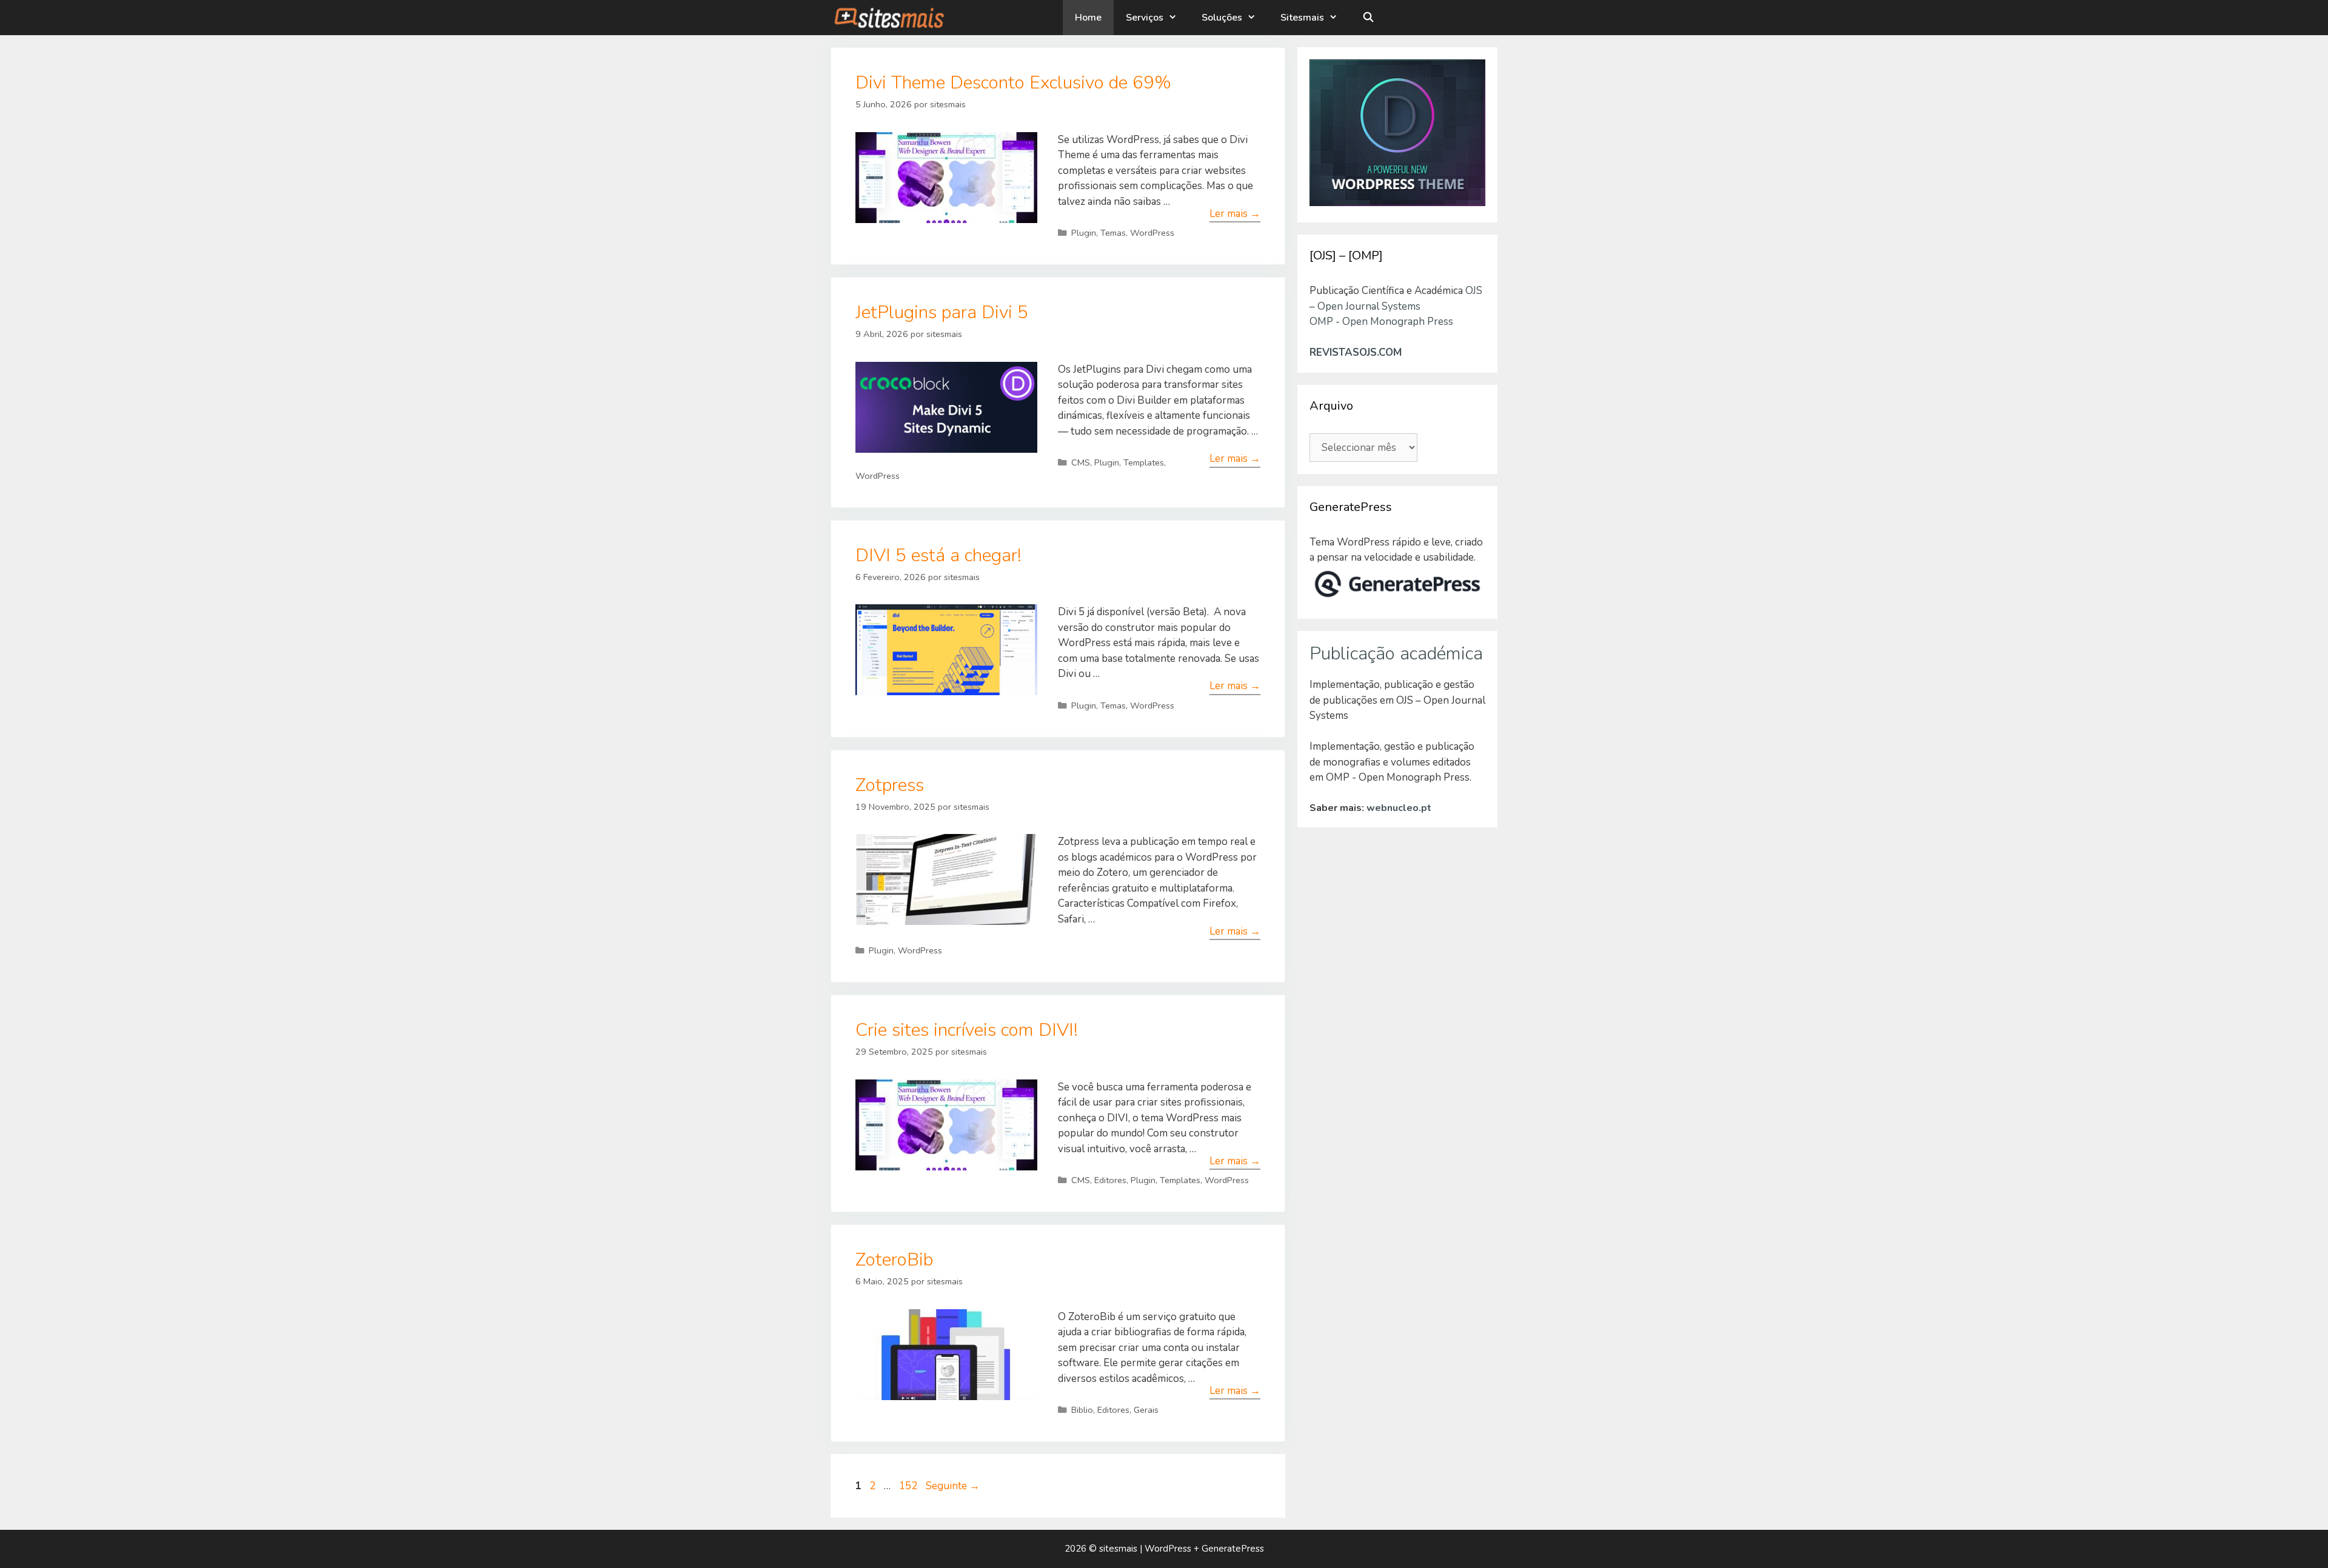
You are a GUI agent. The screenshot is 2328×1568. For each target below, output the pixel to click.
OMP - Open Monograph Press (1381, 322)
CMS (1081, 462)
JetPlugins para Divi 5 (942, 312)
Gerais (1146, 1410)
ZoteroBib (894, 1260)
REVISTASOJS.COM (1356, 352)
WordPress (1152, 233)
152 (909, 1486)
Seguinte (953, 1486)
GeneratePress (1233, 1549)
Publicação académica (1396, 654)
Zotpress (890, 785)
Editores (1110, 1180)
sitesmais (1118, 1549)
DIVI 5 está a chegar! (938, 555)
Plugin (1084, 233)
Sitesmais (1302, 18)
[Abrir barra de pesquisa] (1369, 18)
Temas (1113, 233)
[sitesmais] (888, 18)
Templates (1144, 462)
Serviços (1145, 18)
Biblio (1082, 1410)
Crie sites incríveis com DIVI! (967, 1030)
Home (1088, 18)
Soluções (1222, 18)
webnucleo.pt (1399, 808)
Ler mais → (1235, 214)
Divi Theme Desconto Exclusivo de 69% (1013, 83)
